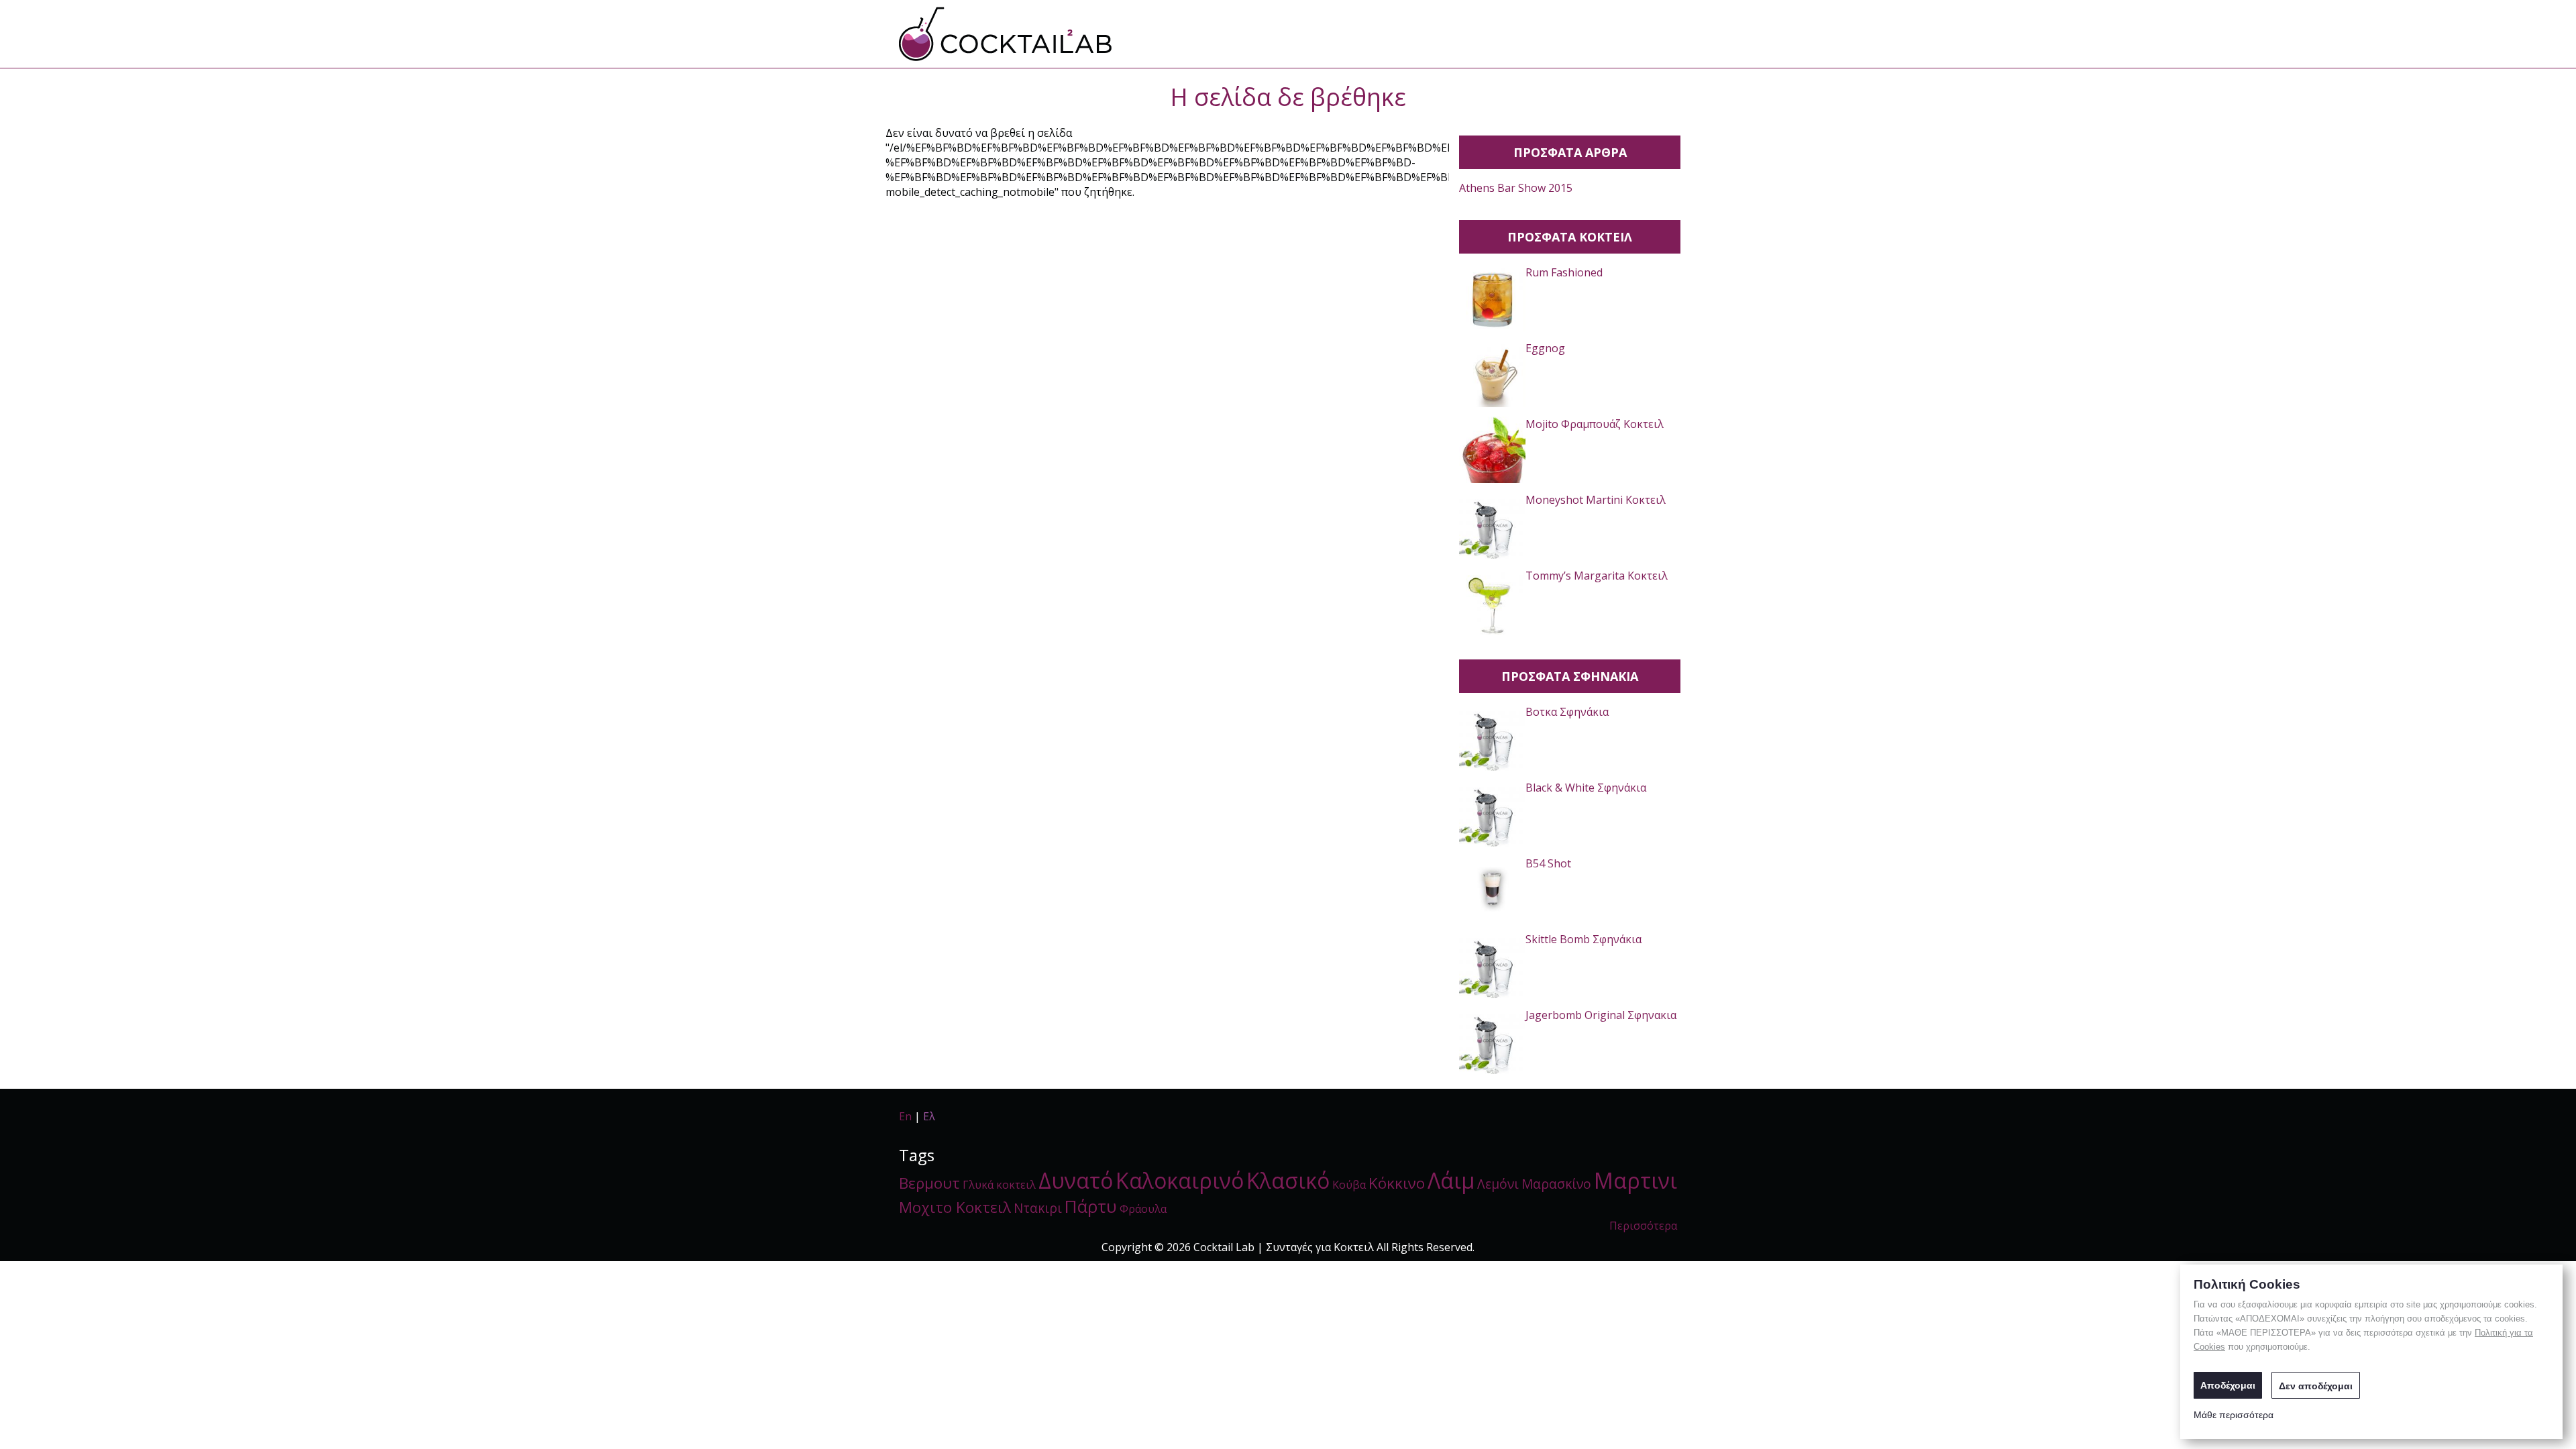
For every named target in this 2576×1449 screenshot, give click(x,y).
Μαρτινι (1635, 1180)
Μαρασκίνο (1556, 1184)
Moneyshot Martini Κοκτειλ (1596, 500)
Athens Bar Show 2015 (1516, 188)
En (905, 1116)
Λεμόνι (1498, 1184)
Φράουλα (1143, 1209)
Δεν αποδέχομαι (2316, 1386)
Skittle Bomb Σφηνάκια (1584, 939)
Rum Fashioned (1564, 272)
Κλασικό (1288, 1180)
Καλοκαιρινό (1180, 1180)
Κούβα (1349, 1185)
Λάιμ (1451, 1180)
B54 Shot (1548, 863)
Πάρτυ (1091, 1206)
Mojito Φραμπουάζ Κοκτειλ (1595, 424)
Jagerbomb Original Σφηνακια (1601, 1015)
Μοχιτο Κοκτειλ (955, 1207)
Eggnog (1545, 348)
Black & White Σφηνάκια (1586, 788)
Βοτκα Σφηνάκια (1567, 712)
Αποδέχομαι (2228, 1385)
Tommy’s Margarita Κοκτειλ (1597, 576)
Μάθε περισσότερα (2234, 1415)
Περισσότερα (1643, 1226)
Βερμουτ (929, 1183)
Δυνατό (1076, 1180)
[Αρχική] (1006, 34)
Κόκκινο (1397, 1183)
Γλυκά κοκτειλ (999, 1185)
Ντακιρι (1038, 1208)
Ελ (929, 1116)
